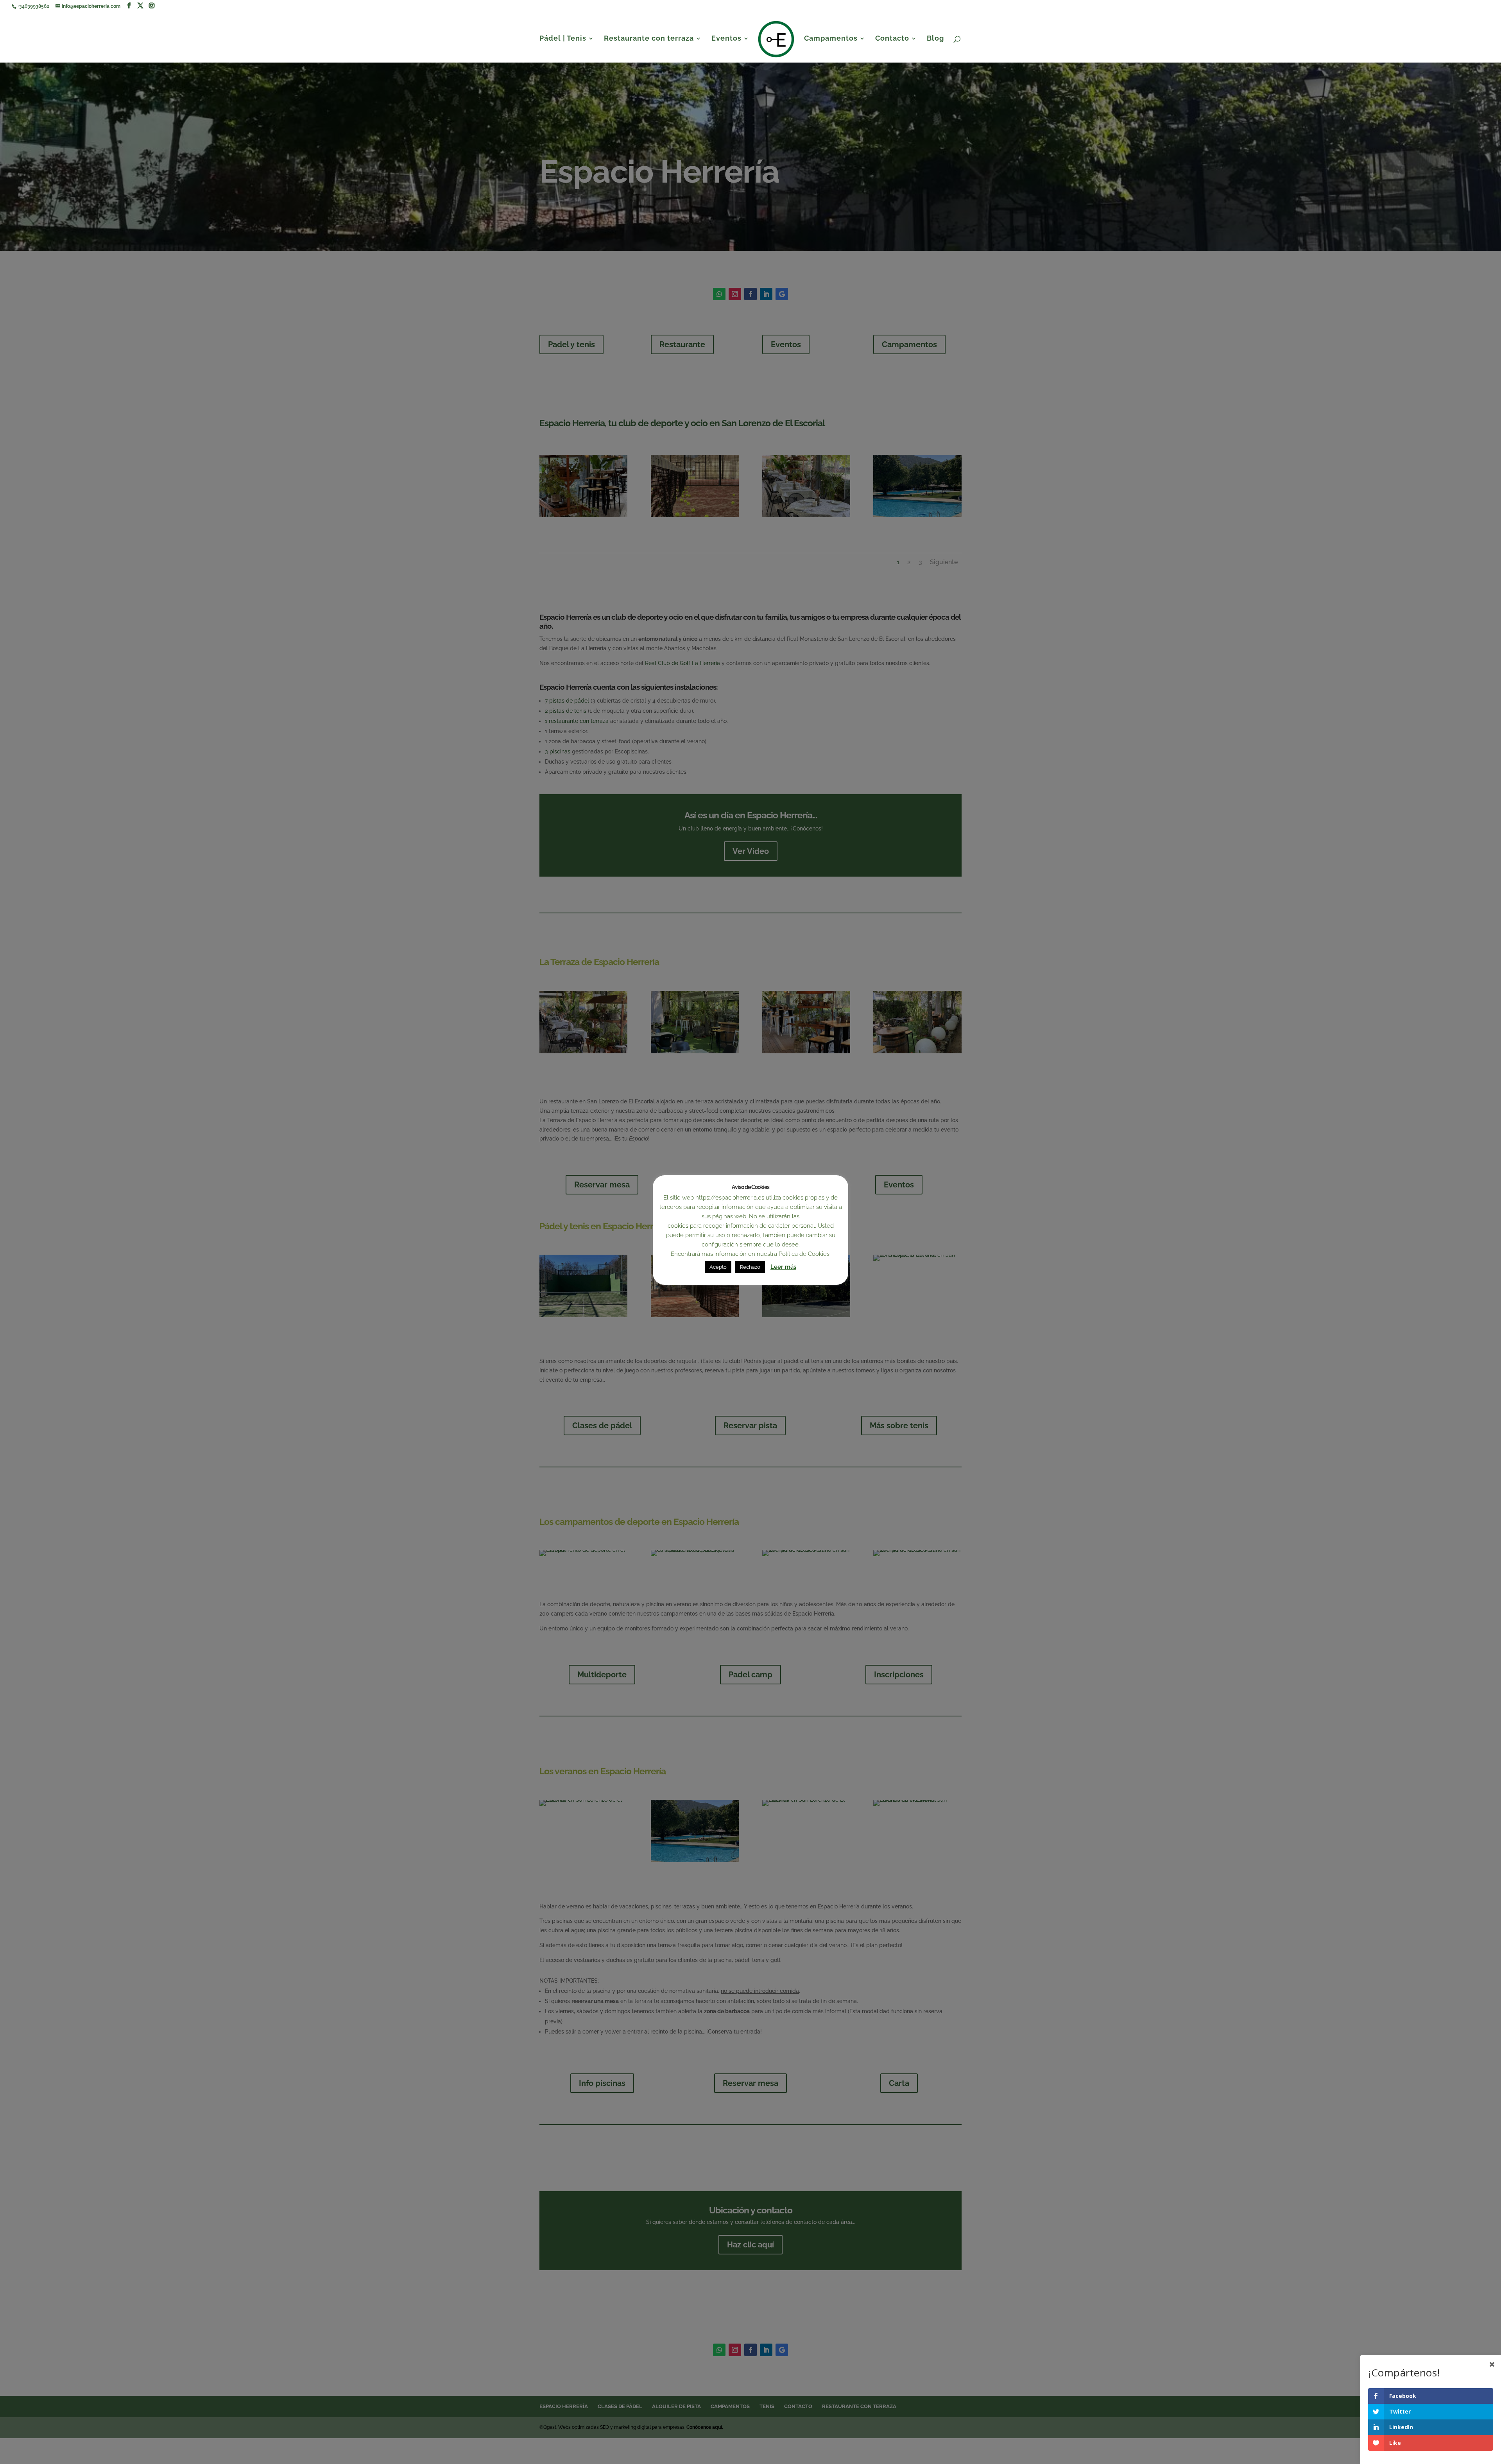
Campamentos (831, 39)
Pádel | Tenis (563, 39)
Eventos (726, 39)
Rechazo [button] (750, 1267)
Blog (935, 39)
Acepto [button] (718, 1267)
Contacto (892, 39)
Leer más (783, 1267)
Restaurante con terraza (649, 39)
